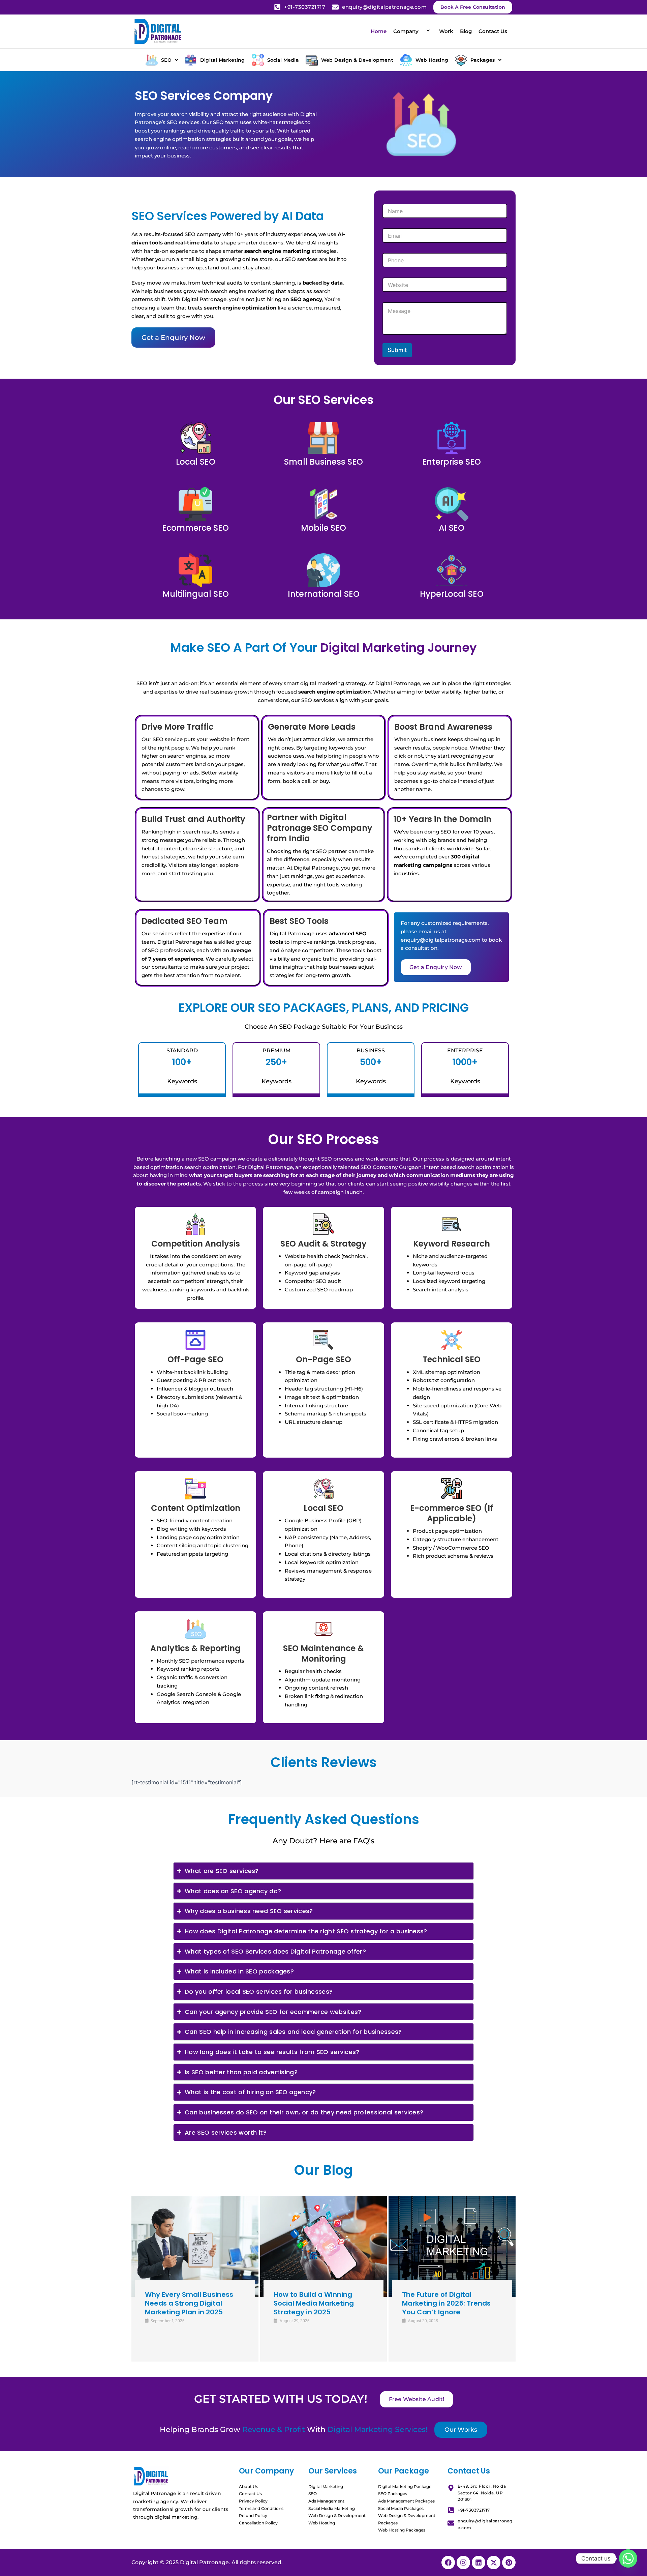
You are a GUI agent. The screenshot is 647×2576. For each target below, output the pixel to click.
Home (379, 31)
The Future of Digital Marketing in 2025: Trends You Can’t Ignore (446, 2303)
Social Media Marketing (332, 2508)
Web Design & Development (337, 2515)
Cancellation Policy (258, 2523)
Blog (466, 31)
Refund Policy (253, 2515)
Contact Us (493, 31)
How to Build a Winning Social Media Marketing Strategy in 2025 (314, 2303)
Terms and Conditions (261, 2508)
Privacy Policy (253, 2501)
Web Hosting (322, 2523)
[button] (162, 60)
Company (406, 31)
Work (446, 31)
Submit (397, 350)
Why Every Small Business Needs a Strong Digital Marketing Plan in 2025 (189, 2303)
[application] (421, 31)
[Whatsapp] (628, 2558)
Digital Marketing (326, 2486)
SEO (313, 2494)
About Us (249, 2486)
